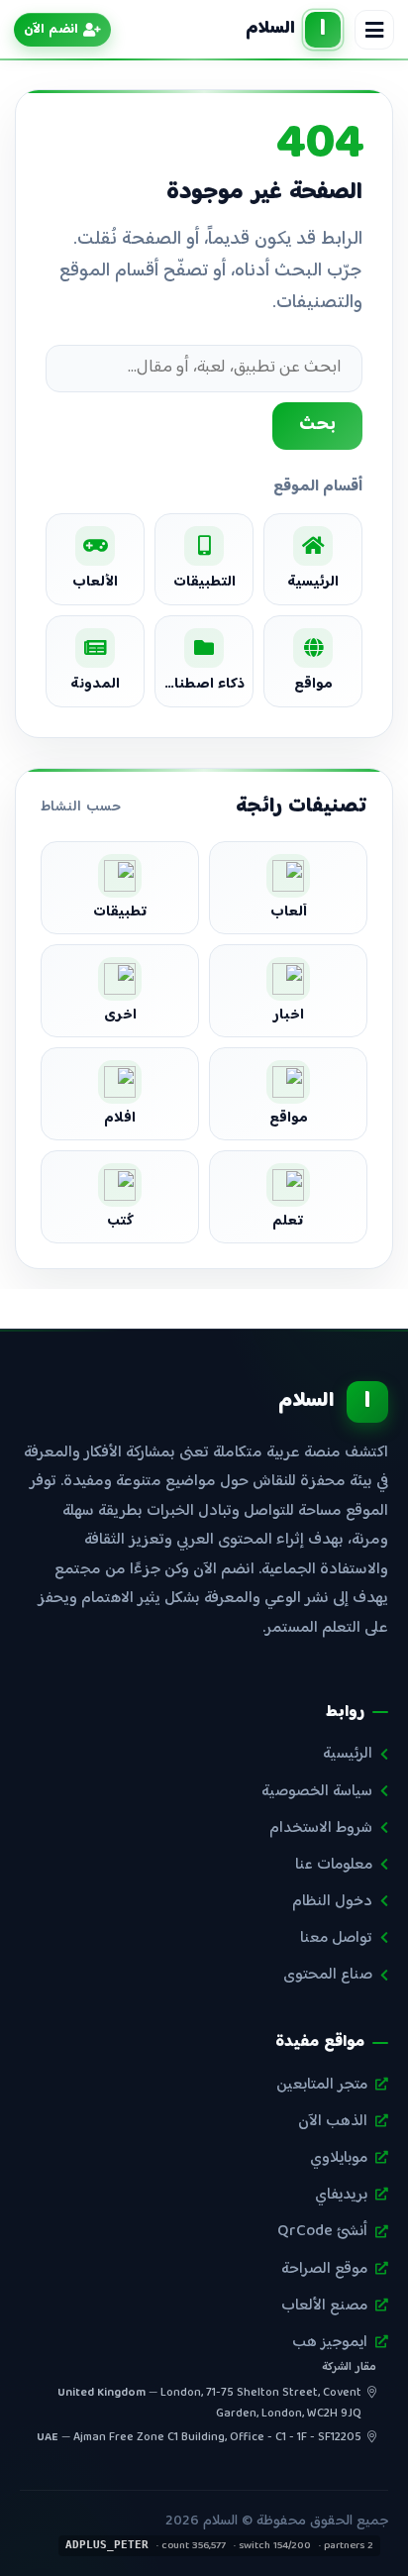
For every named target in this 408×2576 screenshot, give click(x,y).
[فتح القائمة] (374, 30)
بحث (317, 425)
